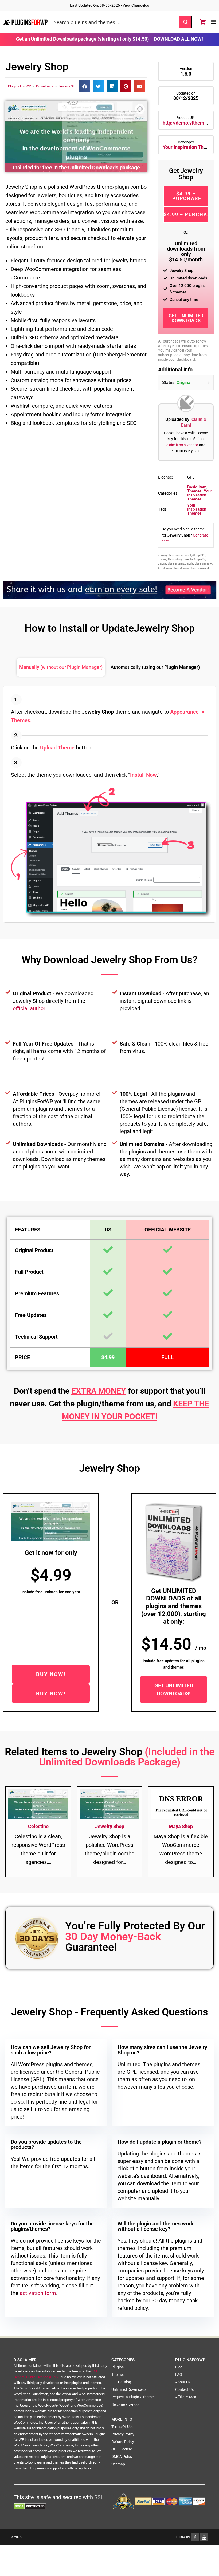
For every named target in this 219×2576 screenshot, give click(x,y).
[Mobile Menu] (214, 22)
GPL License (122, 2449)
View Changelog (136, 5)
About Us (183, 2382)
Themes (194, 491)
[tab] (61, 667)
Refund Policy (123, 2442)
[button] (85, 86)
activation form (38, 2293)
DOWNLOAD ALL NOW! (178, 39)
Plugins (118, 2367)
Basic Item (197, 487)
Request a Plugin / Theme (132, 2397)
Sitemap (118, 2464)
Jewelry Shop (68, 86)
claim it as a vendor (182, 445)
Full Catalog (121, 2382)
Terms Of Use (122, 2427)
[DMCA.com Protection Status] (30, 2506)
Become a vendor (126, 2404)
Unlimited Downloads (129, 2389)
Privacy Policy (123, 2434)
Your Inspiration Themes (189, 147)
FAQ (179, 2375)
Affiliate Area (186, 2397)
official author (29, 1008)
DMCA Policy (122, 2457)
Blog (179, 2367)
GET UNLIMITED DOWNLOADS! (174, 1689)
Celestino (38, 1826)
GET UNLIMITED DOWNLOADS (186, 318)
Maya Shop (181, 1826)
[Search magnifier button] (185, 22)
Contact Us (184, 2389)
